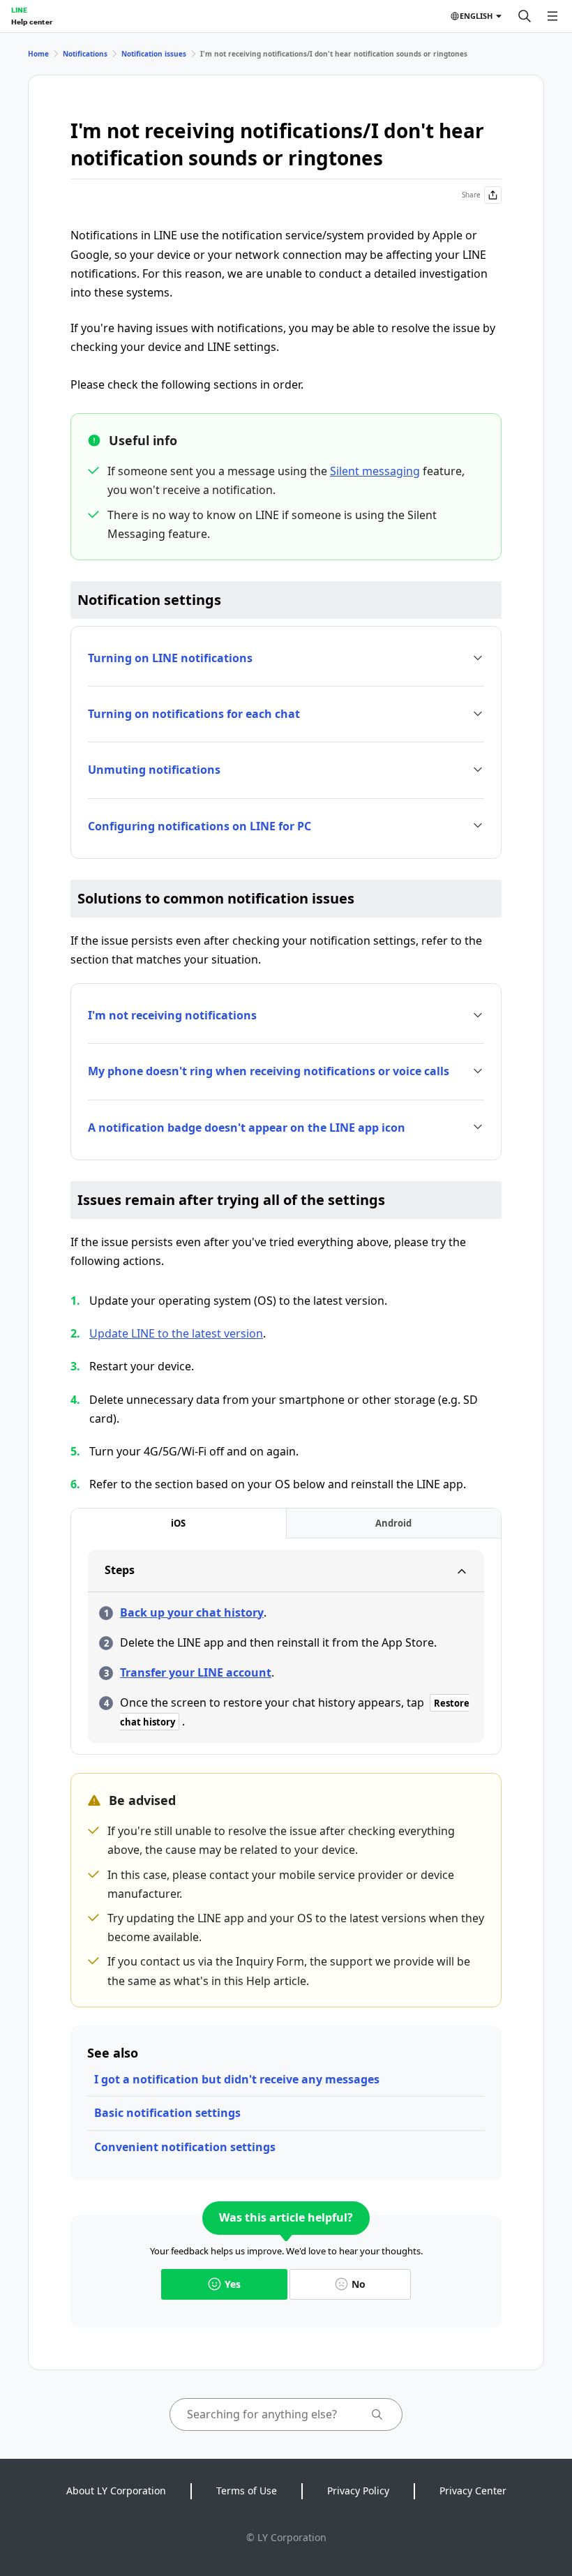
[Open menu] (552, 16)
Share (471, 195)
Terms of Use (247, 2491)
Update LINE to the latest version (176, 1333)
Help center (32, 22)
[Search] (525, 16)
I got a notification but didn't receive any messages (237, 2079)
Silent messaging (375, 471)
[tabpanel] (286, 1646)
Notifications (85, 54)
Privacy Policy (358, 2491)
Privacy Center (473, 2491)
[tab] (179, 1523)
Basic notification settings (167, 2113)
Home (38, 54)
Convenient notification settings (185, 2147)
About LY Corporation (116, 2491)
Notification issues (154, 54)
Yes (233, 2284)
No (359, 2284)
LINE (19, 10)
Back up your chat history (192, 1612)
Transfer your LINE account (196, 1672)
